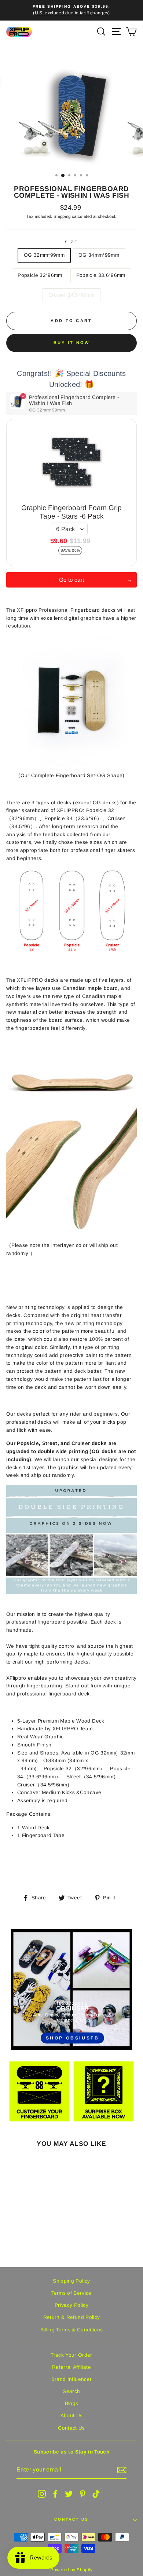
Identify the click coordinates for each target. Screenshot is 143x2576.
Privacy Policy (71, 2305)
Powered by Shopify (71, 2570)
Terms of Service (71, 2293)
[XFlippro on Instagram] (42, 2494)
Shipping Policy (71, 2281)
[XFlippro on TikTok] (96, 2494)
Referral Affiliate (71, 2367)
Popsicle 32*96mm (40, 275)
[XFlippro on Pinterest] (82, 2494)
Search (71, 2391)
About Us (72, 2416)
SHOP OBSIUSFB (73, 2038)
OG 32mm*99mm (44, 255)
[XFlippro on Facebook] (55, 2494)
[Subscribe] (122, 2470)
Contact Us (71, 2428)
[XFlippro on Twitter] (69, 2494)
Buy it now (72, 343)
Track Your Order (71, 2355)
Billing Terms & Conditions (72, 2330)
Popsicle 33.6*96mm (101, 275)
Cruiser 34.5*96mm (72, 295)
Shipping (62, 216)
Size (71, 242)
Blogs (72, 2403)
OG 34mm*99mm (99, 255)
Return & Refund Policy (71, 2317)
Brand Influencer (71, 2379)
